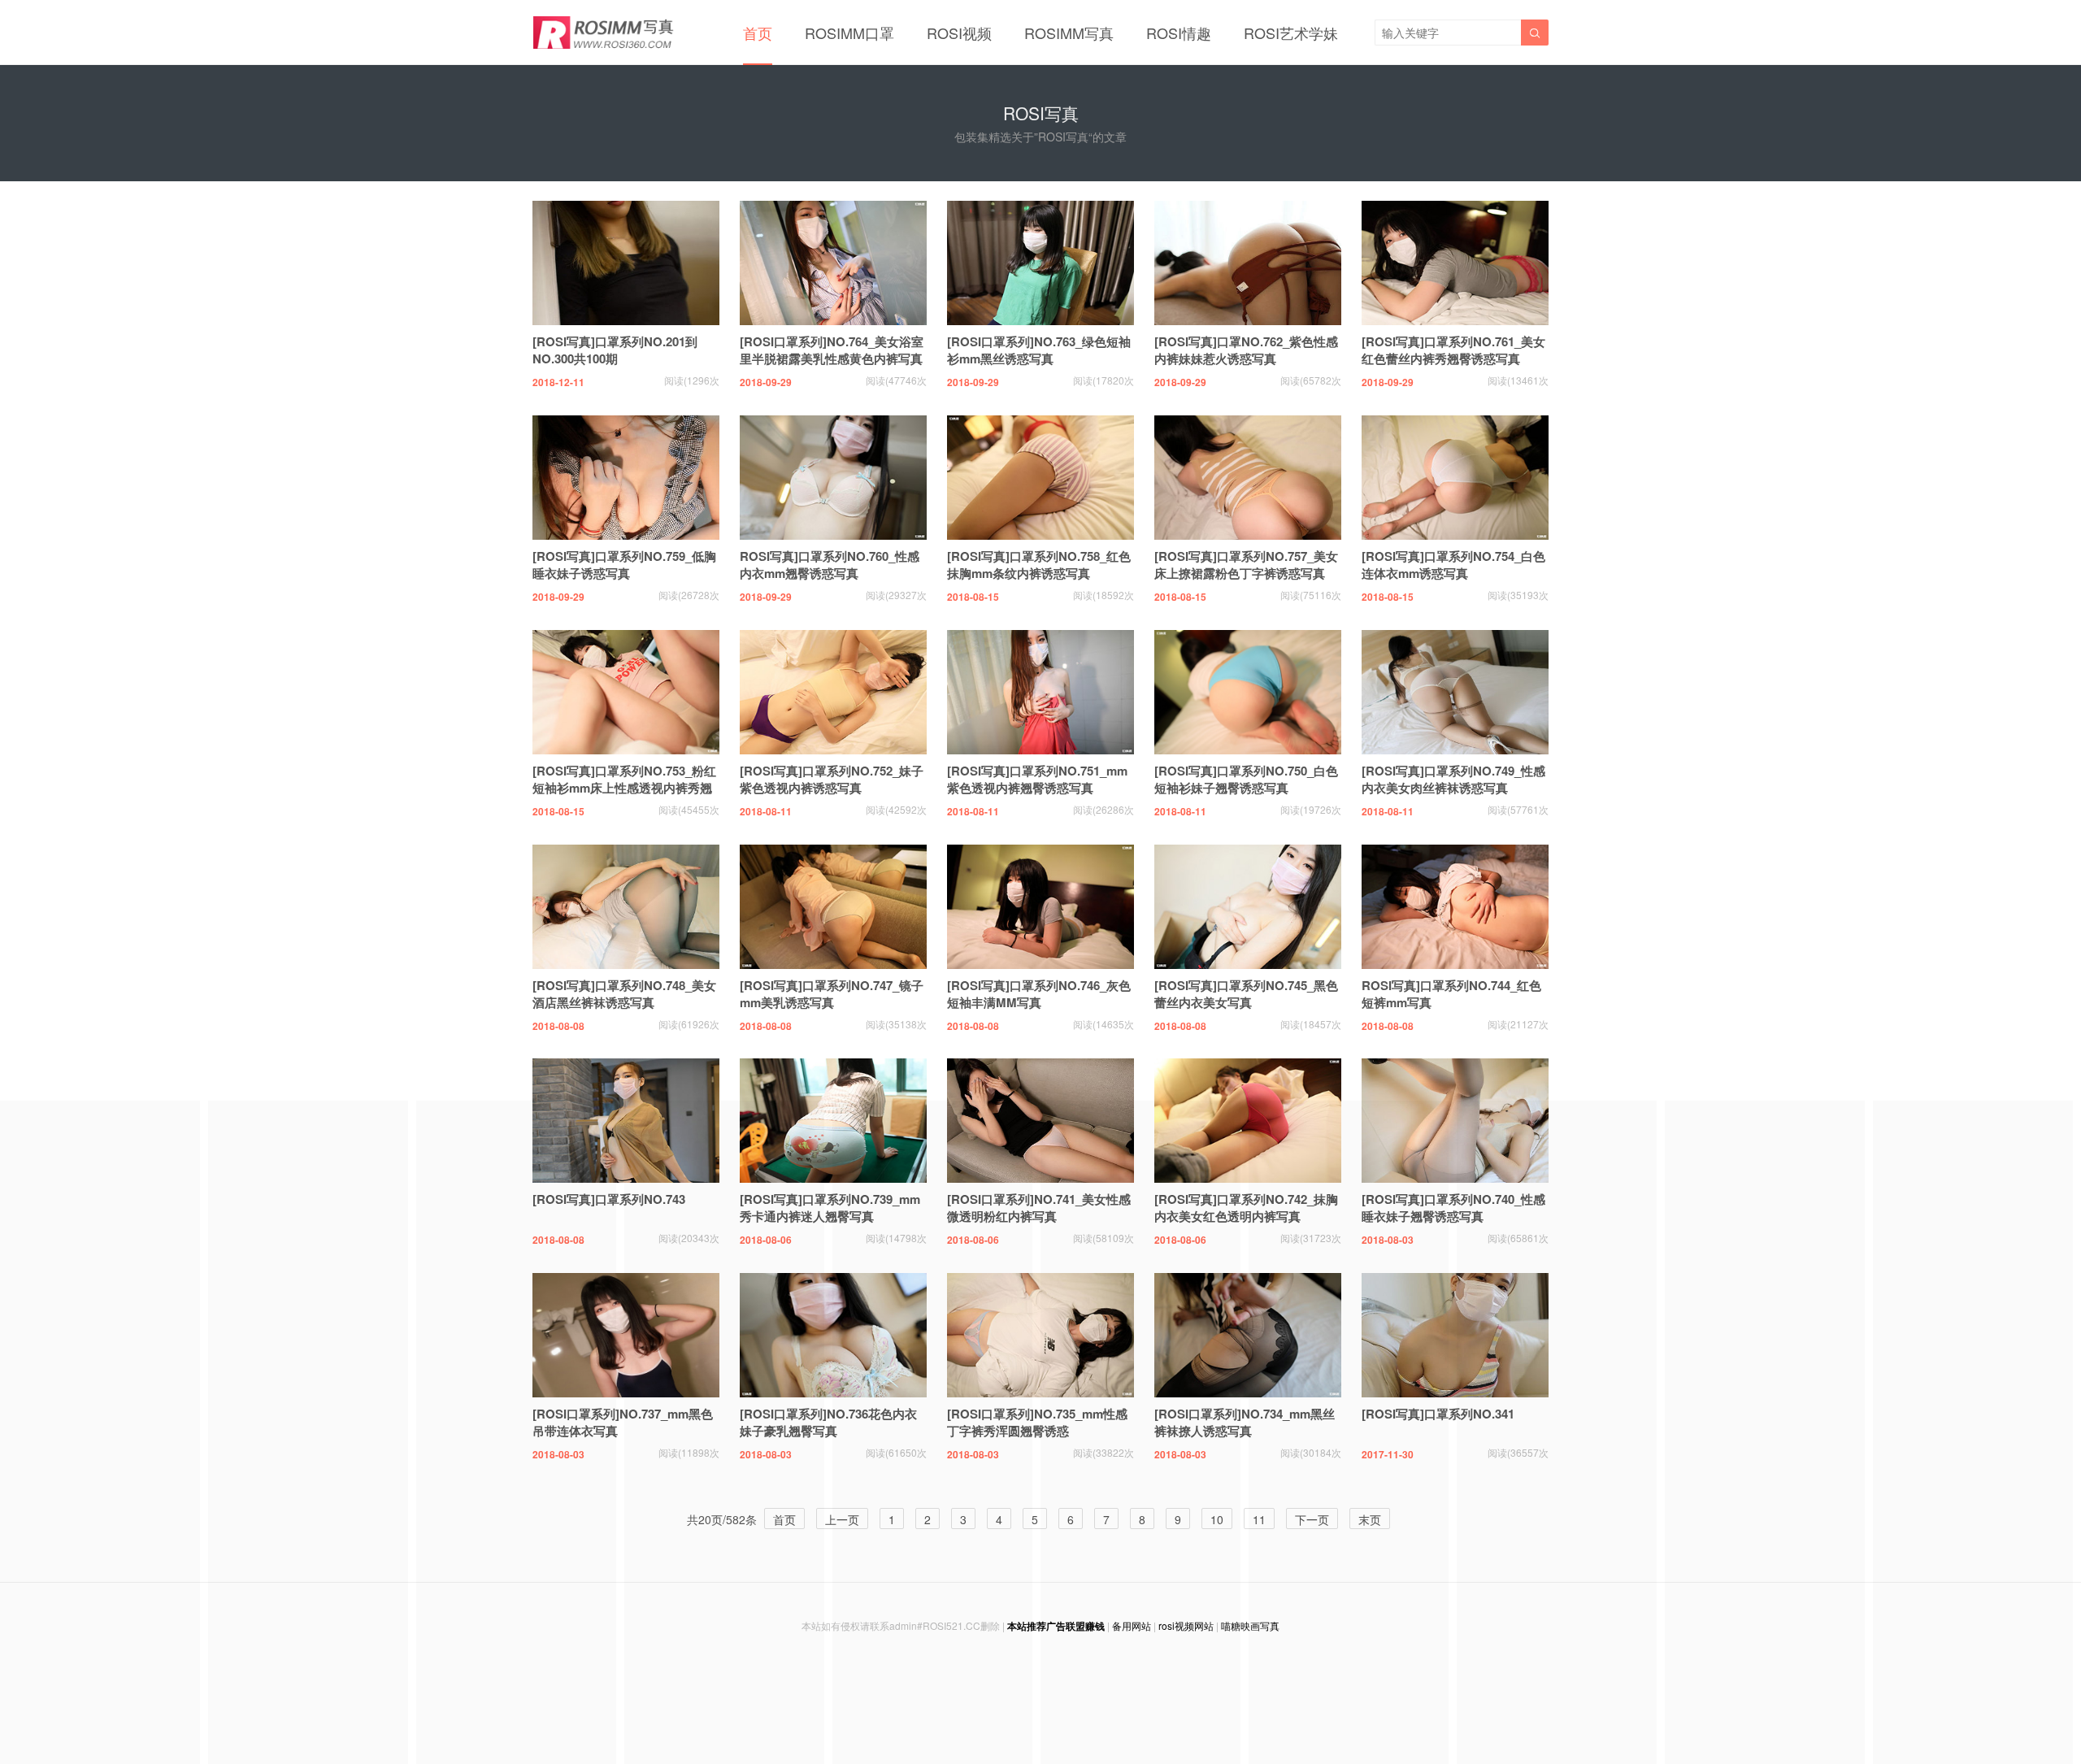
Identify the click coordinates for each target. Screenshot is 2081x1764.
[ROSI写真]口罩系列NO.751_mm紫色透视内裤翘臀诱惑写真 (1037, 779)
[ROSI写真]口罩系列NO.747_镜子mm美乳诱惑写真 (832, 994)
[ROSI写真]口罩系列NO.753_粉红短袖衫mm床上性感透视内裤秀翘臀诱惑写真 (624, 788)
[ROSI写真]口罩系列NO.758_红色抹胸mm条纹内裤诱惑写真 (1039, 565)
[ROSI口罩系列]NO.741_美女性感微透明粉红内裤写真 (1039, 1208)
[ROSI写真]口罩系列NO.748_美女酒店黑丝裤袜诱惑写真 (624, 994)
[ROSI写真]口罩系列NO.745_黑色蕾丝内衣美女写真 (1246, 994)
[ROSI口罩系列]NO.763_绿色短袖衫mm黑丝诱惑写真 (1039, 350)
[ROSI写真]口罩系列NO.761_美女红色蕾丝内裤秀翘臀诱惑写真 (1453, 350)
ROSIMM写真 (1069, 33)
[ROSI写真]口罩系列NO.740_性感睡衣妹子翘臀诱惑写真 (1453, 1208)
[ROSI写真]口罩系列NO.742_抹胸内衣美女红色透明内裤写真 (1246, 1208)
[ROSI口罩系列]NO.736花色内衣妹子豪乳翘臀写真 (828, 1422)
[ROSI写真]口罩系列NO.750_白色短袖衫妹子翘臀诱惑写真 (1246, 779)
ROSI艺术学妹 (1291, 33)
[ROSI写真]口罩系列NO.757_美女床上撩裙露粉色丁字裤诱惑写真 (1246, 565)
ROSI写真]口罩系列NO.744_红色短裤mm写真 (1451, 994)
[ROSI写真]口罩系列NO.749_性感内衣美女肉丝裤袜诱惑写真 (1453, 779)
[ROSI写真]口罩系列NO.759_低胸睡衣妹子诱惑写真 (624, 565)
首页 (758, 33)
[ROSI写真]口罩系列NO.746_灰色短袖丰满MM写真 (1039, 994)
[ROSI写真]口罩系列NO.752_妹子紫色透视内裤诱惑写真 (832, 779)
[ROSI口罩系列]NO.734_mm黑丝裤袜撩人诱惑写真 (1245, 1422)
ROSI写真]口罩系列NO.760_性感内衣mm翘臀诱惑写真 (830, 565)
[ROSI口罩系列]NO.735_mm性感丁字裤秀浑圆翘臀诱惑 (1037, 1422)
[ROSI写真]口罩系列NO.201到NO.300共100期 (615, 350)
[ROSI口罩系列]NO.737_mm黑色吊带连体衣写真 (623, 1422)
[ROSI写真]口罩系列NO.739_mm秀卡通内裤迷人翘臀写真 (830, 1208)
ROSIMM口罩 (849, 33)
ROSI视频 (959, 33)
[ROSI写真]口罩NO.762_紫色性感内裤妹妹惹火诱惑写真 (1246, 350)
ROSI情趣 (1179, 33)
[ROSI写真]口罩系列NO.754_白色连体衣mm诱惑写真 (1453, 565)
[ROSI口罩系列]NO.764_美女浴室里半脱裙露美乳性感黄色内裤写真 (832, 350)
